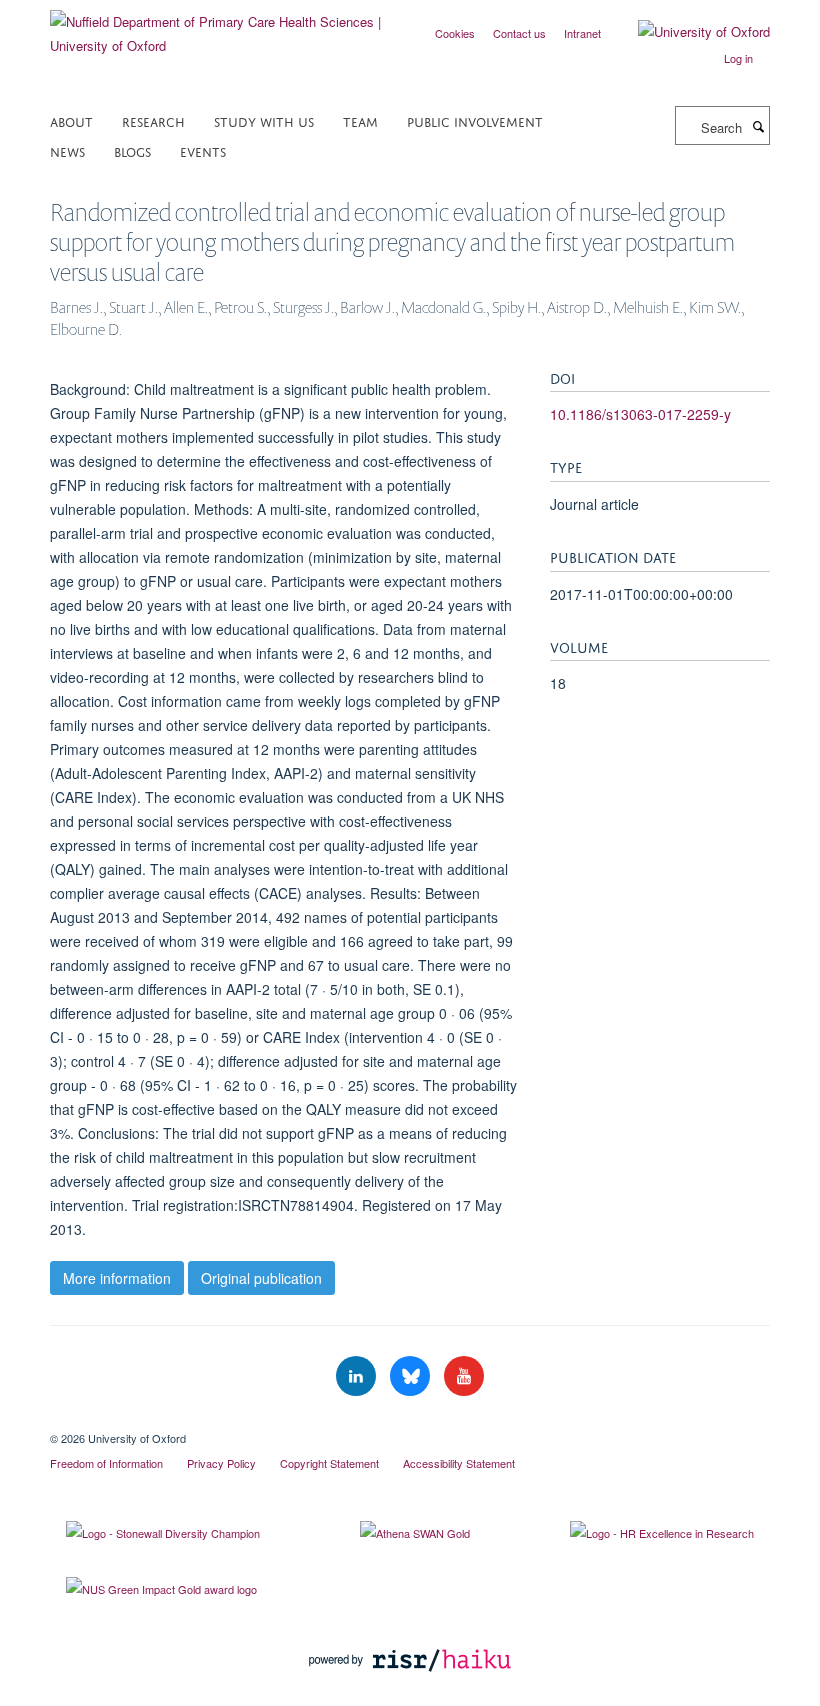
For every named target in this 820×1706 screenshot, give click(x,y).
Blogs (132, 150)
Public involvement (475, 120)
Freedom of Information (106, 1463)
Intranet (582, 33)
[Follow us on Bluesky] (412, 1376)
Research (153, 120)
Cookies (455, 33)
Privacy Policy (221, 1463)
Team (360, 120)
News (67, 150)
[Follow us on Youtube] (464, 1376)
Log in (738, 58)
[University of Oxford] (689, 32)
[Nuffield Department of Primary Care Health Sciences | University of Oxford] (222, 26)
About (71, 120)
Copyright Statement (329, 1463)
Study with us (264, 120)
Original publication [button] (261, 1278)
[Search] (758, 126)
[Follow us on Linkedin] (358, 1376)
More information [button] (117, 1278)
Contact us (519, 33)
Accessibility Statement (459, 1463)
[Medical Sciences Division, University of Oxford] (410, 1421)
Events (203, 150)
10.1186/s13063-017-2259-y (640, 414)
